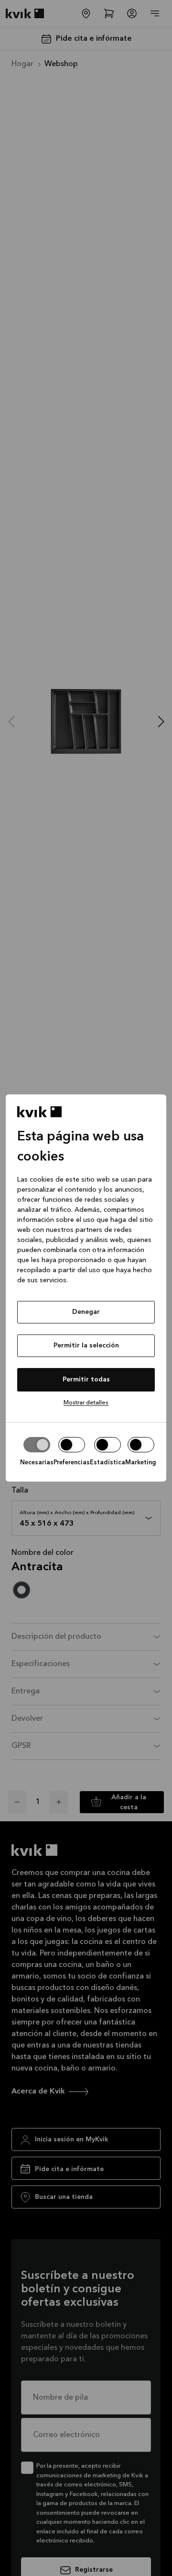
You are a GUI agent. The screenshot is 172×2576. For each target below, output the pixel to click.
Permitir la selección (86, 1345)
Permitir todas (86, 1380)
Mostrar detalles (86, 1403)
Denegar (86, 1312)
